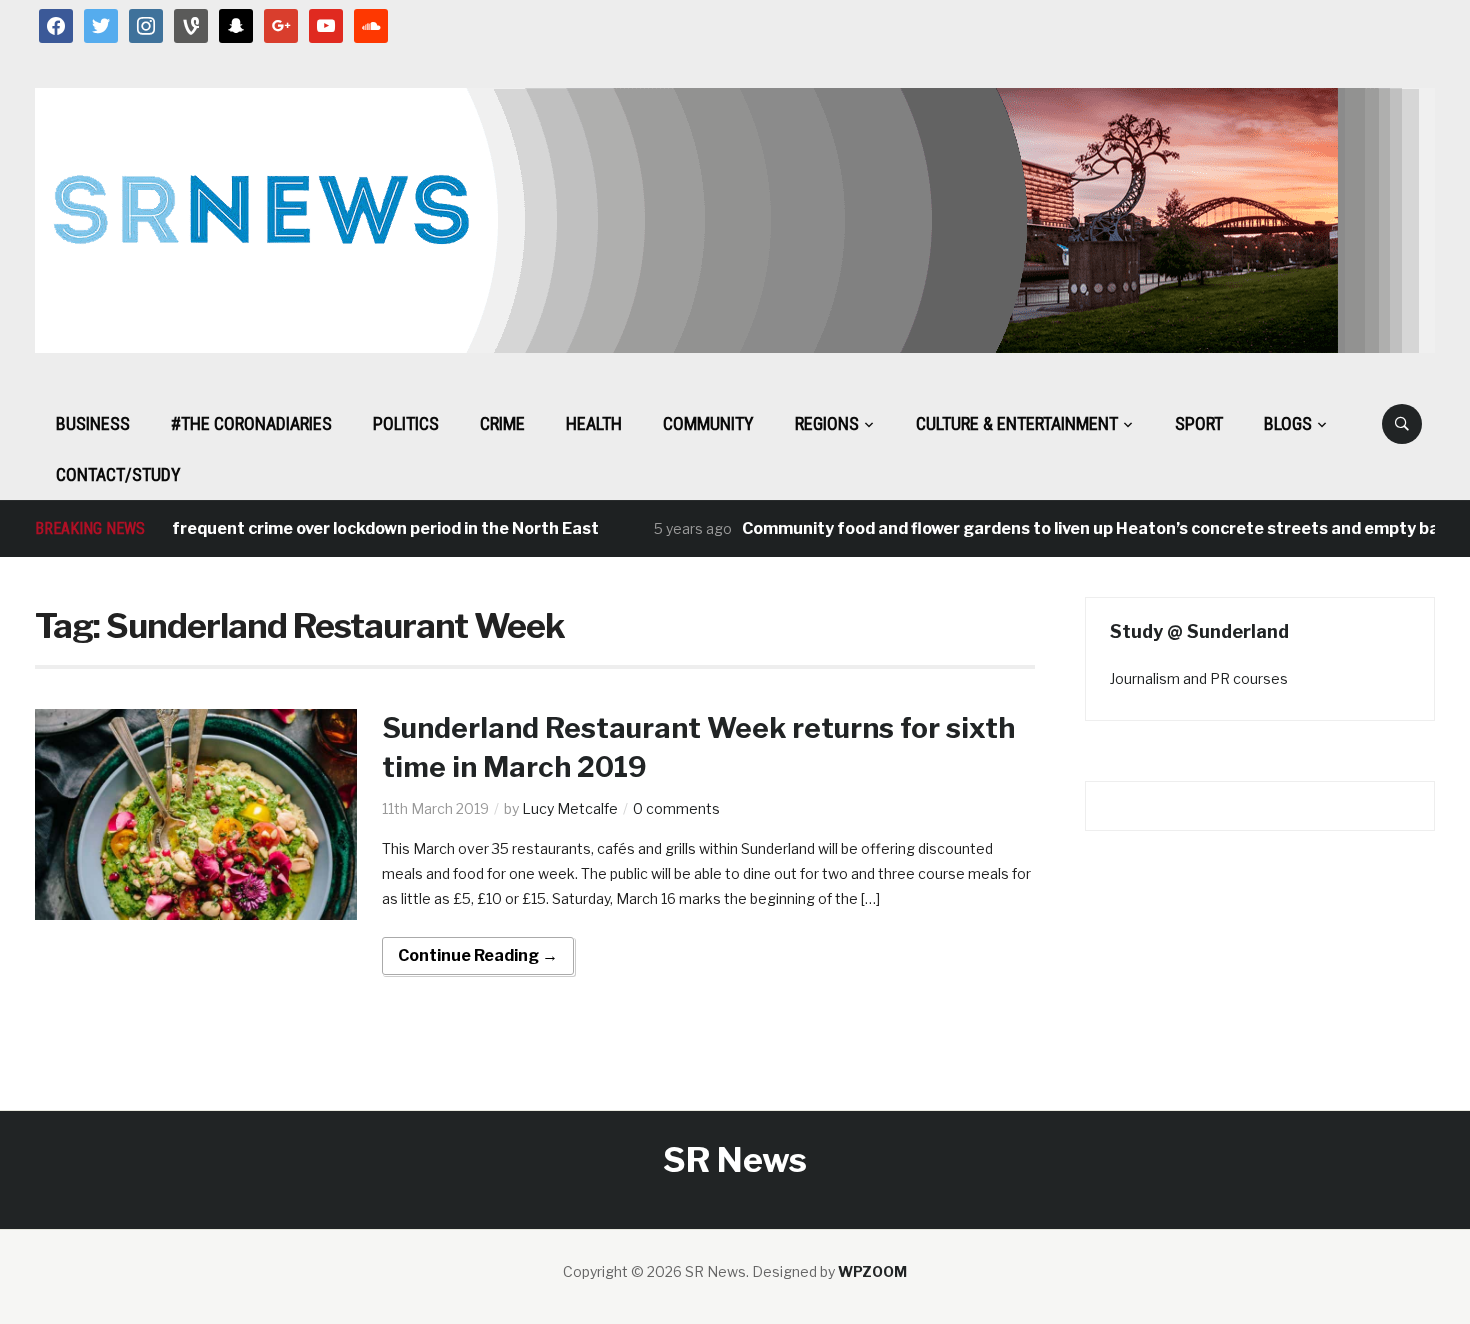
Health (594, 423)
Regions (827, 423)
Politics (406, 423)
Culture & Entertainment (1017, 423)
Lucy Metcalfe (570, 808)
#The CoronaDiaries (251, 423)
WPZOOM (872, 1271)
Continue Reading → (478, 955)
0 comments (676, 808)
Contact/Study (118, 474)
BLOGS (1288, 423)
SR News (735, 1159)
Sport (1199, 423)
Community (708, 423)
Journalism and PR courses (1199, 678)
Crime (502, 423)
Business (93, 423)
